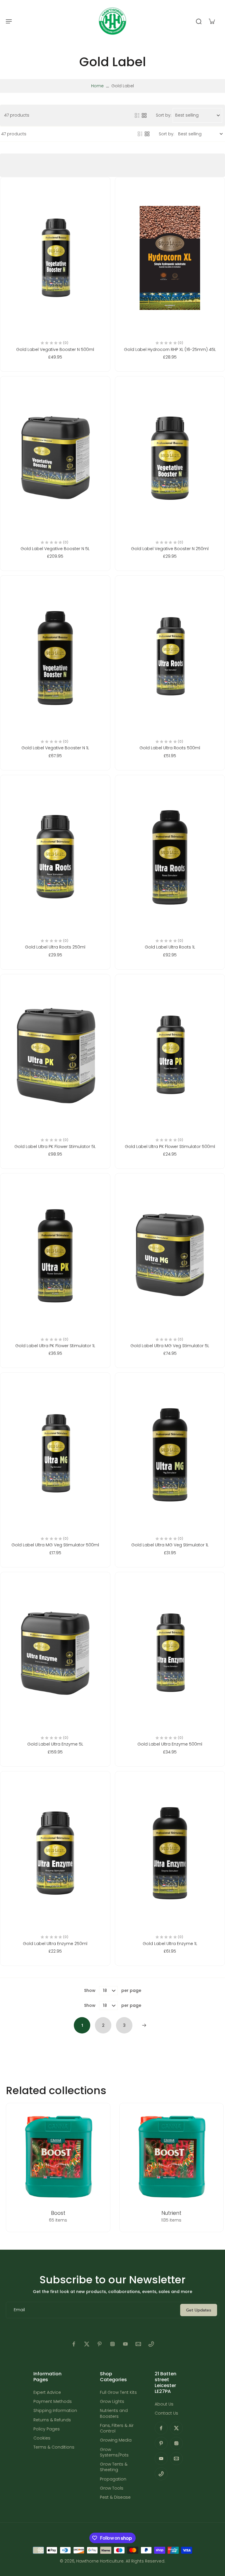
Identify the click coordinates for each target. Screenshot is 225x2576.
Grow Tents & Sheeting (114, 2467)
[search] (199, 21)
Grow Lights (112, 2402)
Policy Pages (47, 2429)
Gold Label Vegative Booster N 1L (55, 748)
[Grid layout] (144, 115)
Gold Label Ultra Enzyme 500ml (170, 1744)
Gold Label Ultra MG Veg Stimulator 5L (170, 1346)
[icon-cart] (212, 21)
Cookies (42, 2438)
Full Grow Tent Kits (118, 2392)
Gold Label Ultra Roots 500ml (170, 748)
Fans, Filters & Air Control (117, 2428)
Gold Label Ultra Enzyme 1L (170, 1944)
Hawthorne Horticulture (100, 2561)
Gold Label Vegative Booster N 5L (55, 549)
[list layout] (137, 115)
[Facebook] (74, 2344)
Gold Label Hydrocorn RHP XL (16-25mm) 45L (170, 349)
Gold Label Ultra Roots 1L (170, 947)
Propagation (113, 2479)
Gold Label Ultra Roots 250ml (55, 947)
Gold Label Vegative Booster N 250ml (170, 549)
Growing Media (116, 2440)
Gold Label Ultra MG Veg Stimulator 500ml (55, 1545)
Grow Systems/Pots (114, 2452)
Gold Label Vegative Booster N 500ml (55, 349)
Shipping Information (55, 2411)
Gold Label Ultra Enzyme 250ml (55, 1944)
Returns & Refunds (52, 2420)
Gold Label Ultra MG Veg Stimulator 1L (170, 1545)
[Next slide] (220, 2168)
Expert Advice (47, 2392)
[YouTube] (125, 2344)
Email (19, 2310)
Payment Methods (53, 2402)
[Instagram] (112, 2344)
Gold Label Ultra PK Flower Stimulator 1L (55, 1346)
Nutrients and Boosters (114, 2413)
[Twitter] (87, 2344)
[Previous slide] (5, 2168)
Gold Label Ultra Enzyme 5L (55, 1744)
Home (97, 86)
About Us (164, 2404)
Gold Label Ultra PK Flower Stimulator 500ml (170, 1147)
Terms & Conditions (54, 2447)
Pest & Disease (115, 2497)
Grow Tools (112, 2488)
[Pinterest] (100, 2344)
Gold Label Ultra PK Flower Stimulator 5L (55, 1147)
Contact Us (166, 2413)
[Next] (144, 2025)
